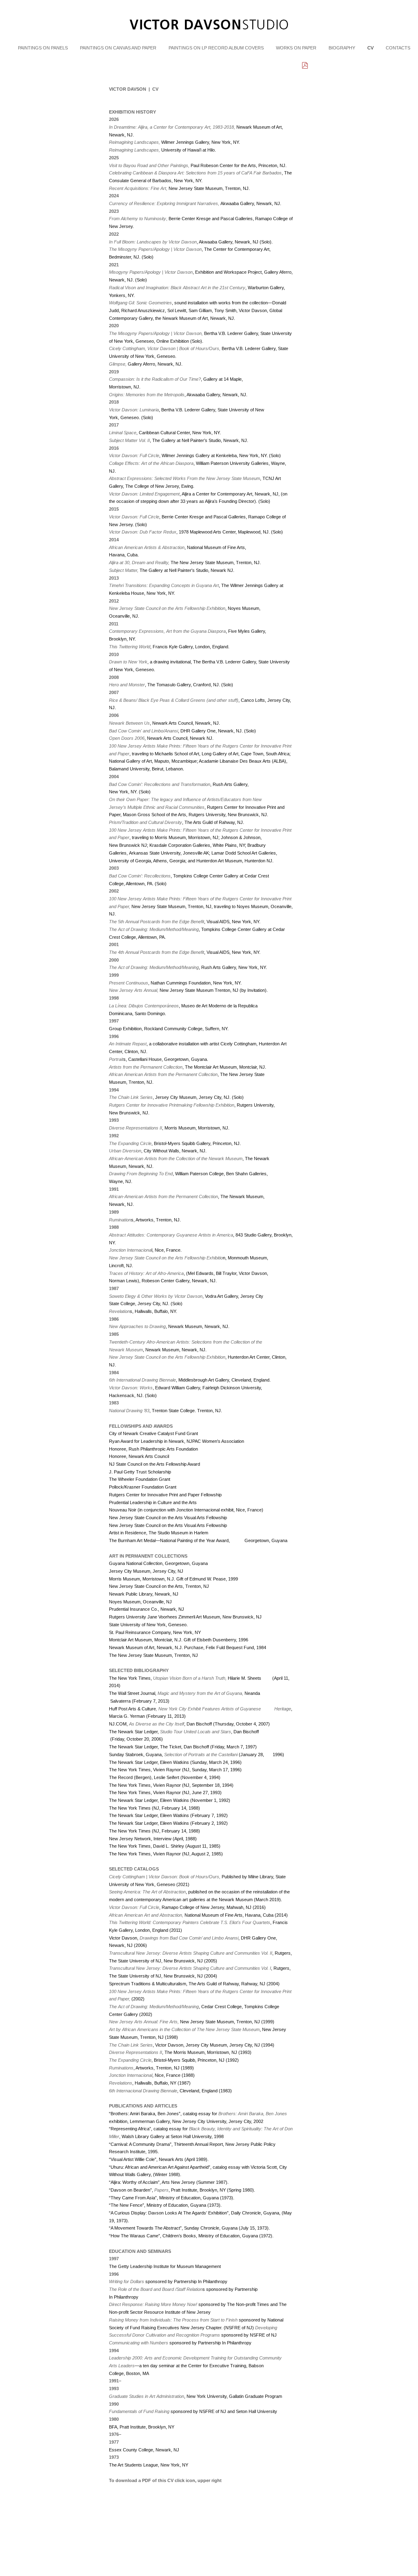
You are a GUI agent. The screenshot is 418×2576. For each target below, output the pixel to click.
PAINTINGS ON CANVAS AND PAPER (118, 48)
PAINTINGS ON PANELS (43, 48)
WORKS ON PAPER (296, 48)
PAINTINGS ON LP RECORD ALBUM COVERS (216, 48)
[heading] (209, 40)
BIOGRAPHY (342, 48)
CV (370, 48)
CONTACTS (398, 48)
